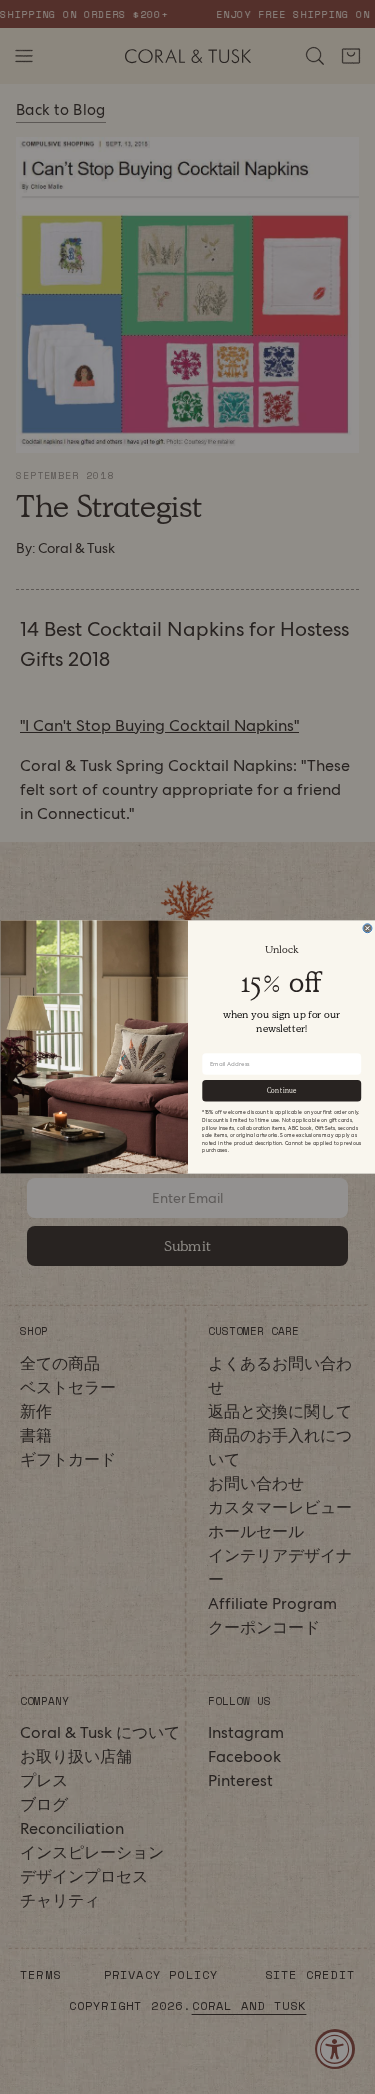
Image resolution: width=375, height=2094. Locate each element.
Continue (281, 1090)
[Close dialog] (367, 928)
